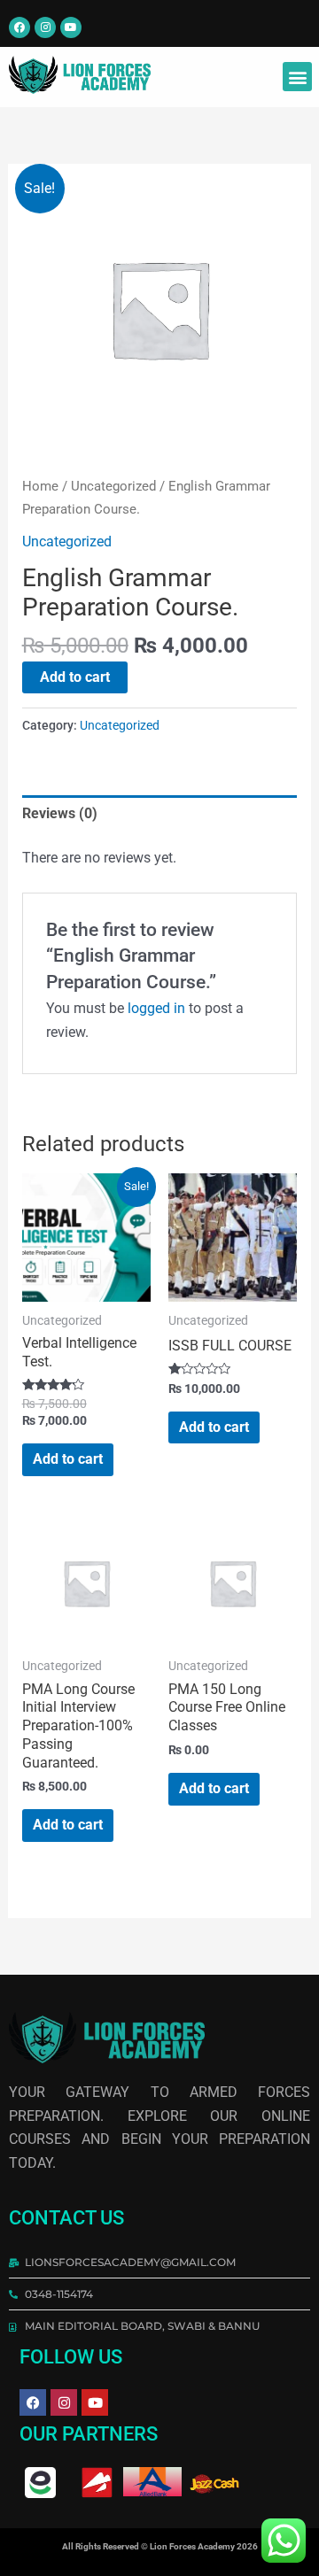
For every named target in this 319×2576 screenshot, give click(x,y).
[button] (297, 77)
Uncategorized (113, 486)
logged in (156, 1008)
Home (40, 486)
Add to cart (75, 677)
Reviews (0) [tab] (60, 813)
